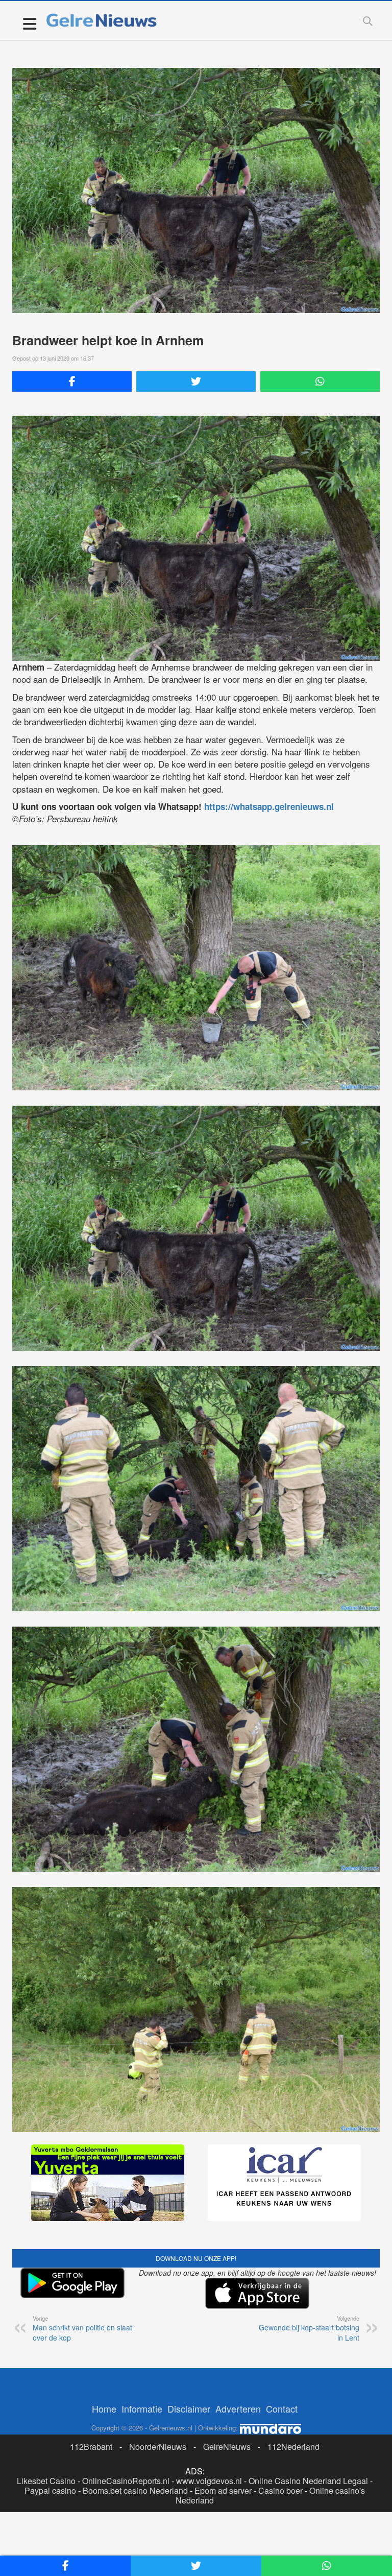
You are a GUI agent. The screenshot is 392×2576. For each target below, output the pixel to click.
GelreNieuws (227, 2447)
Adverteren (238, 2408)
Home (104, 2408)
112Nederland (293, 2447)
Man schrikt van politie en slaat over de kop (82, 2328)
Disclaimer (189, 2408)
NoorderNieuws (158, 2447)
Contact (282, 2408)
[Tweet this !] (196, 381)
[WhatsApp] (320, 381)
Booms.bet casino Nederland (135, 2490)
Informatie (142, 2408)
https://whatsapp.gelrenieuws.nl (269, 806)
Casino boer (280, 2490)
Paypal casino (50, 2490)
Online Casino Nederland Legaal (308, 2481)
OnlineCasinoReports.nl (126, 2481)
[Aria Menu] (29, 23)
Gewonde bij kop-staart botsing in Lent (309, 2328)
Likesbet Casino (46, 2481)
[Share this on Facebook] (72, 381)
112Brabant (91, 2447)
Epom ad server (223, 2490)
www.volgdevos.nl (209, 2481)
